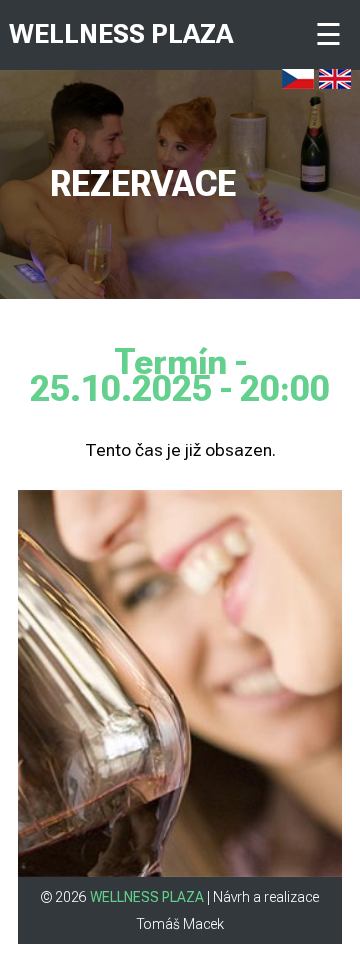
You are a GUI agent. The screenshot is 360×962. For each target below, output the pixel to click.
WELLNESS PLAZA (121, 34)
